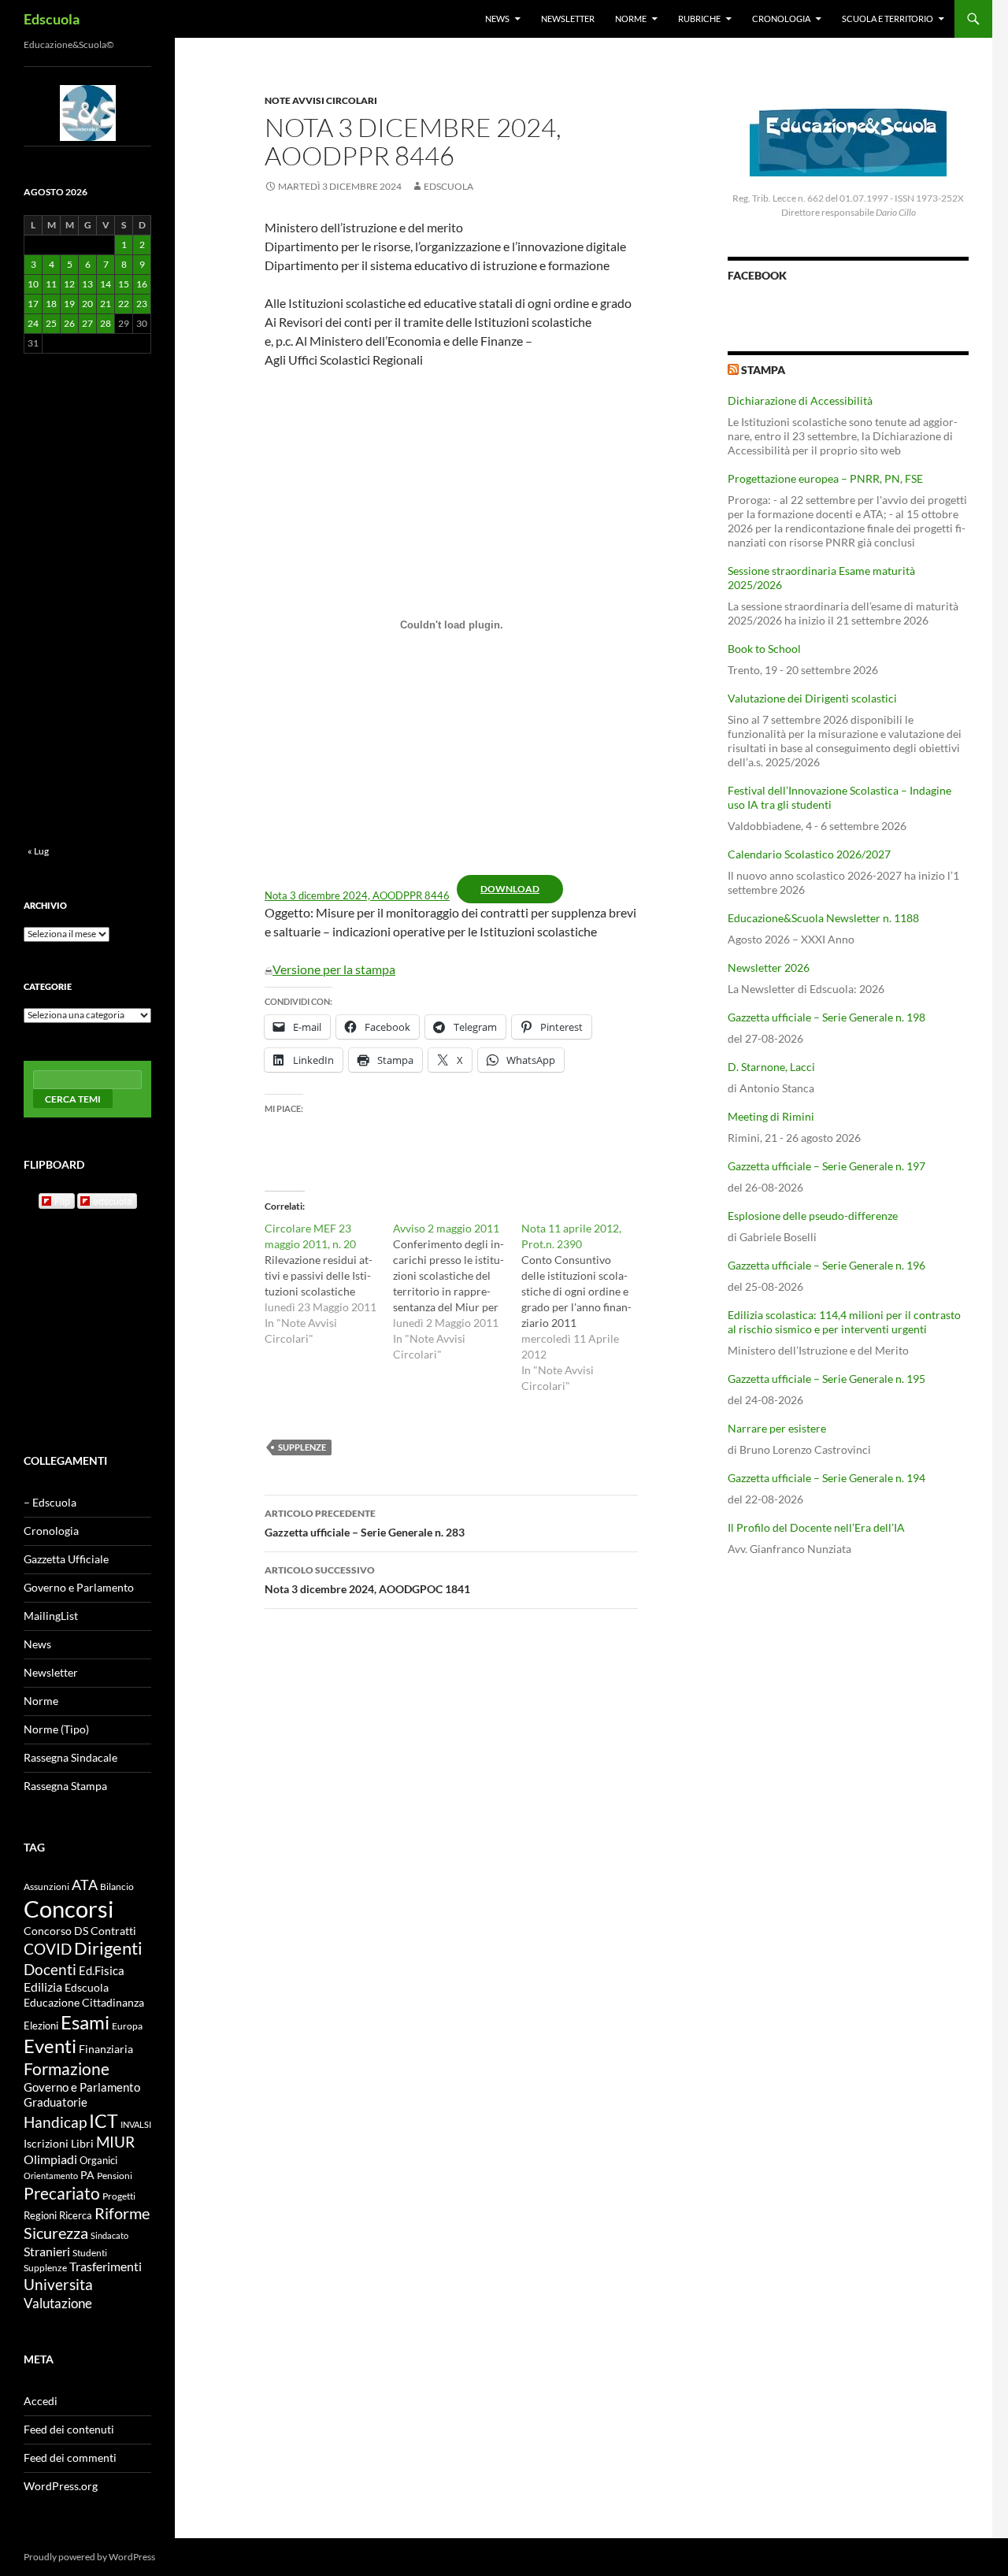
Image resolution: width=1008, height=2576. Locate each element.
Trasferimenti (106, 2267)
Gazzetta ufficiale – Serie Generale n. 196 (826, 1265)
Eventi (50, 2046)
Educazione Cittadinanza (84, 2003)
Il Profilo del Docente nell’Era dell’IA (816, 1527)
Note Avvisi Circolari (321, 100)
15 (124, 284)
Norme (631, 19)
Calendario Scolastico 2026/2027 (809, 854)
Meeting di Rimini (771, 1116)
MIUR (115, 2142)
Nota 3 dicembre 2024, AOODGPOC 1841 (367, 1580)
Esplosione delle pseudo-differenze (813, 1216)
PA (87, 2175)
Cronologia (781, 19)
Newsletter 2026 (769, 967)
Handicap (55, 2122)
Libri (82, 2143)
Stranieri (47, 2251)
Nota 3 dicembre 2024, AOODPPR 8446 (357, 895)
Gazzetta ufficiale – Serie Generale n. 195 (826, 1379)
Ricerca (76, 2215)
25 (51, 323)
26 (69, 323)
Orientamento (51, 2176)
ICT (104, 2121)
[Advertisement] (848, 1692)
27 (87, 323)
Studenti (90, 2253)
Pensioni (115, 2176)
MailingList (51, 1616)
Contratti (113, 1931)
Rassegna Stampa (65, 1786)
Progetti (119, 2196)
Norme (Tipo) (56, 1729)
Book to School (764, 649)
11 (51, 284)
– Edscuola (50, 1502)
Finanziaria (106, 2049)
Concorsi (69, 1909)
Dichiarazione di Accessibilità (800, 400)
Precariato (62, 2193)
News (497, 19)
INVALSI (136, 2124)
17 (33, 304)
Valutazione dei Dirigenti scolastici (812, 698)
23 (142, 304)
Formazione (67, 2068)
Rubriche (699, 19)
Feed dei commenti (70, 2457)
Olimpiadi (50, 2159)
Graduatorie (56, 2102)
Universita (58, 2284)
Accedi (41, 2401)
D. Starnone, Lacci (771, 1067)
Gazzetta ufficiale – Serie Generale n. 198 (826, 1017)
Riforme (122, 2213)
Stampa (763, 370)
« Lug (38, 851)
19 (69, 304)
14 (106, 284)
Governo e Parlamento (79, 1587)
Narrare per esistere (777, 1428)
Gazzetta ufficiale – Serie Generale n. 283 (365, 1523)
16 (142, 284)
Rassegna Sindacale (70, 1757)
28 (106, 323)
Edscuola (52, 19)
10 (33, 284)
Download (510, 889)
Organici (98, 2161)
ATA (85, 1885)
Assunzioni (46, 1886)
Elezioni (41, 2026)
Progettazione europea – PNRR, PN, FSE (825, 478)
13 (87, 284)
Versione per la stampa (334, 969)
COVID (48, 1949)
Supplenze (302, 1447)
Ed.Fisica (102, 1971)
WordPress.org (61, 2486)
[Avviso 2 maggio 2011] (457, 1292)
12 (69, 284)
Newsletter (568, 19)
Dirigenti (108, 1948)
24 (33, 323)
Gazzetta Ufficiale (66, 1559)
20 (87, 304)
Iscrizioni (46, 2144)
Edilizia (43, 1987)
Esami (85, 2022)
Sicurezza (56, 2233)
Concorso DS (56, 1931)
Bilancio (117, 1886)
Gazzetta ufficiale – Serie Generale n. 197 (826, 1166)
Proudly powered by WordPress (89, 2557)
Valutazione (58, 2303)
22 (124, 304)
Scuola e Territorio (888, 19)
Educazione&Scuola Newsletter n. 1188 (823, 918)
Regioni (40, 2215)
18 (51, 304)
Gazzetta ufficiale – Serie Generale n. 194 (826, 1478)
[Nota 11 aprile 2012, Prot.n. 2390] (586, 1307)
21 (106, 304)
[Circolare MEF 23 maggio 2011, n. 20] (329, 1284)
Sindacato (109, 2235)
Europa (127, 2026)
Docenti (50, 1969)
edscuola (113, 1201)
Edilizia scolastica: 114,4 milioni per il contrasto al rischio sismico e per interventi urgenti (844, 1322)
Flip (62, 1201)
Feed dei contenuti (69, 2429)
